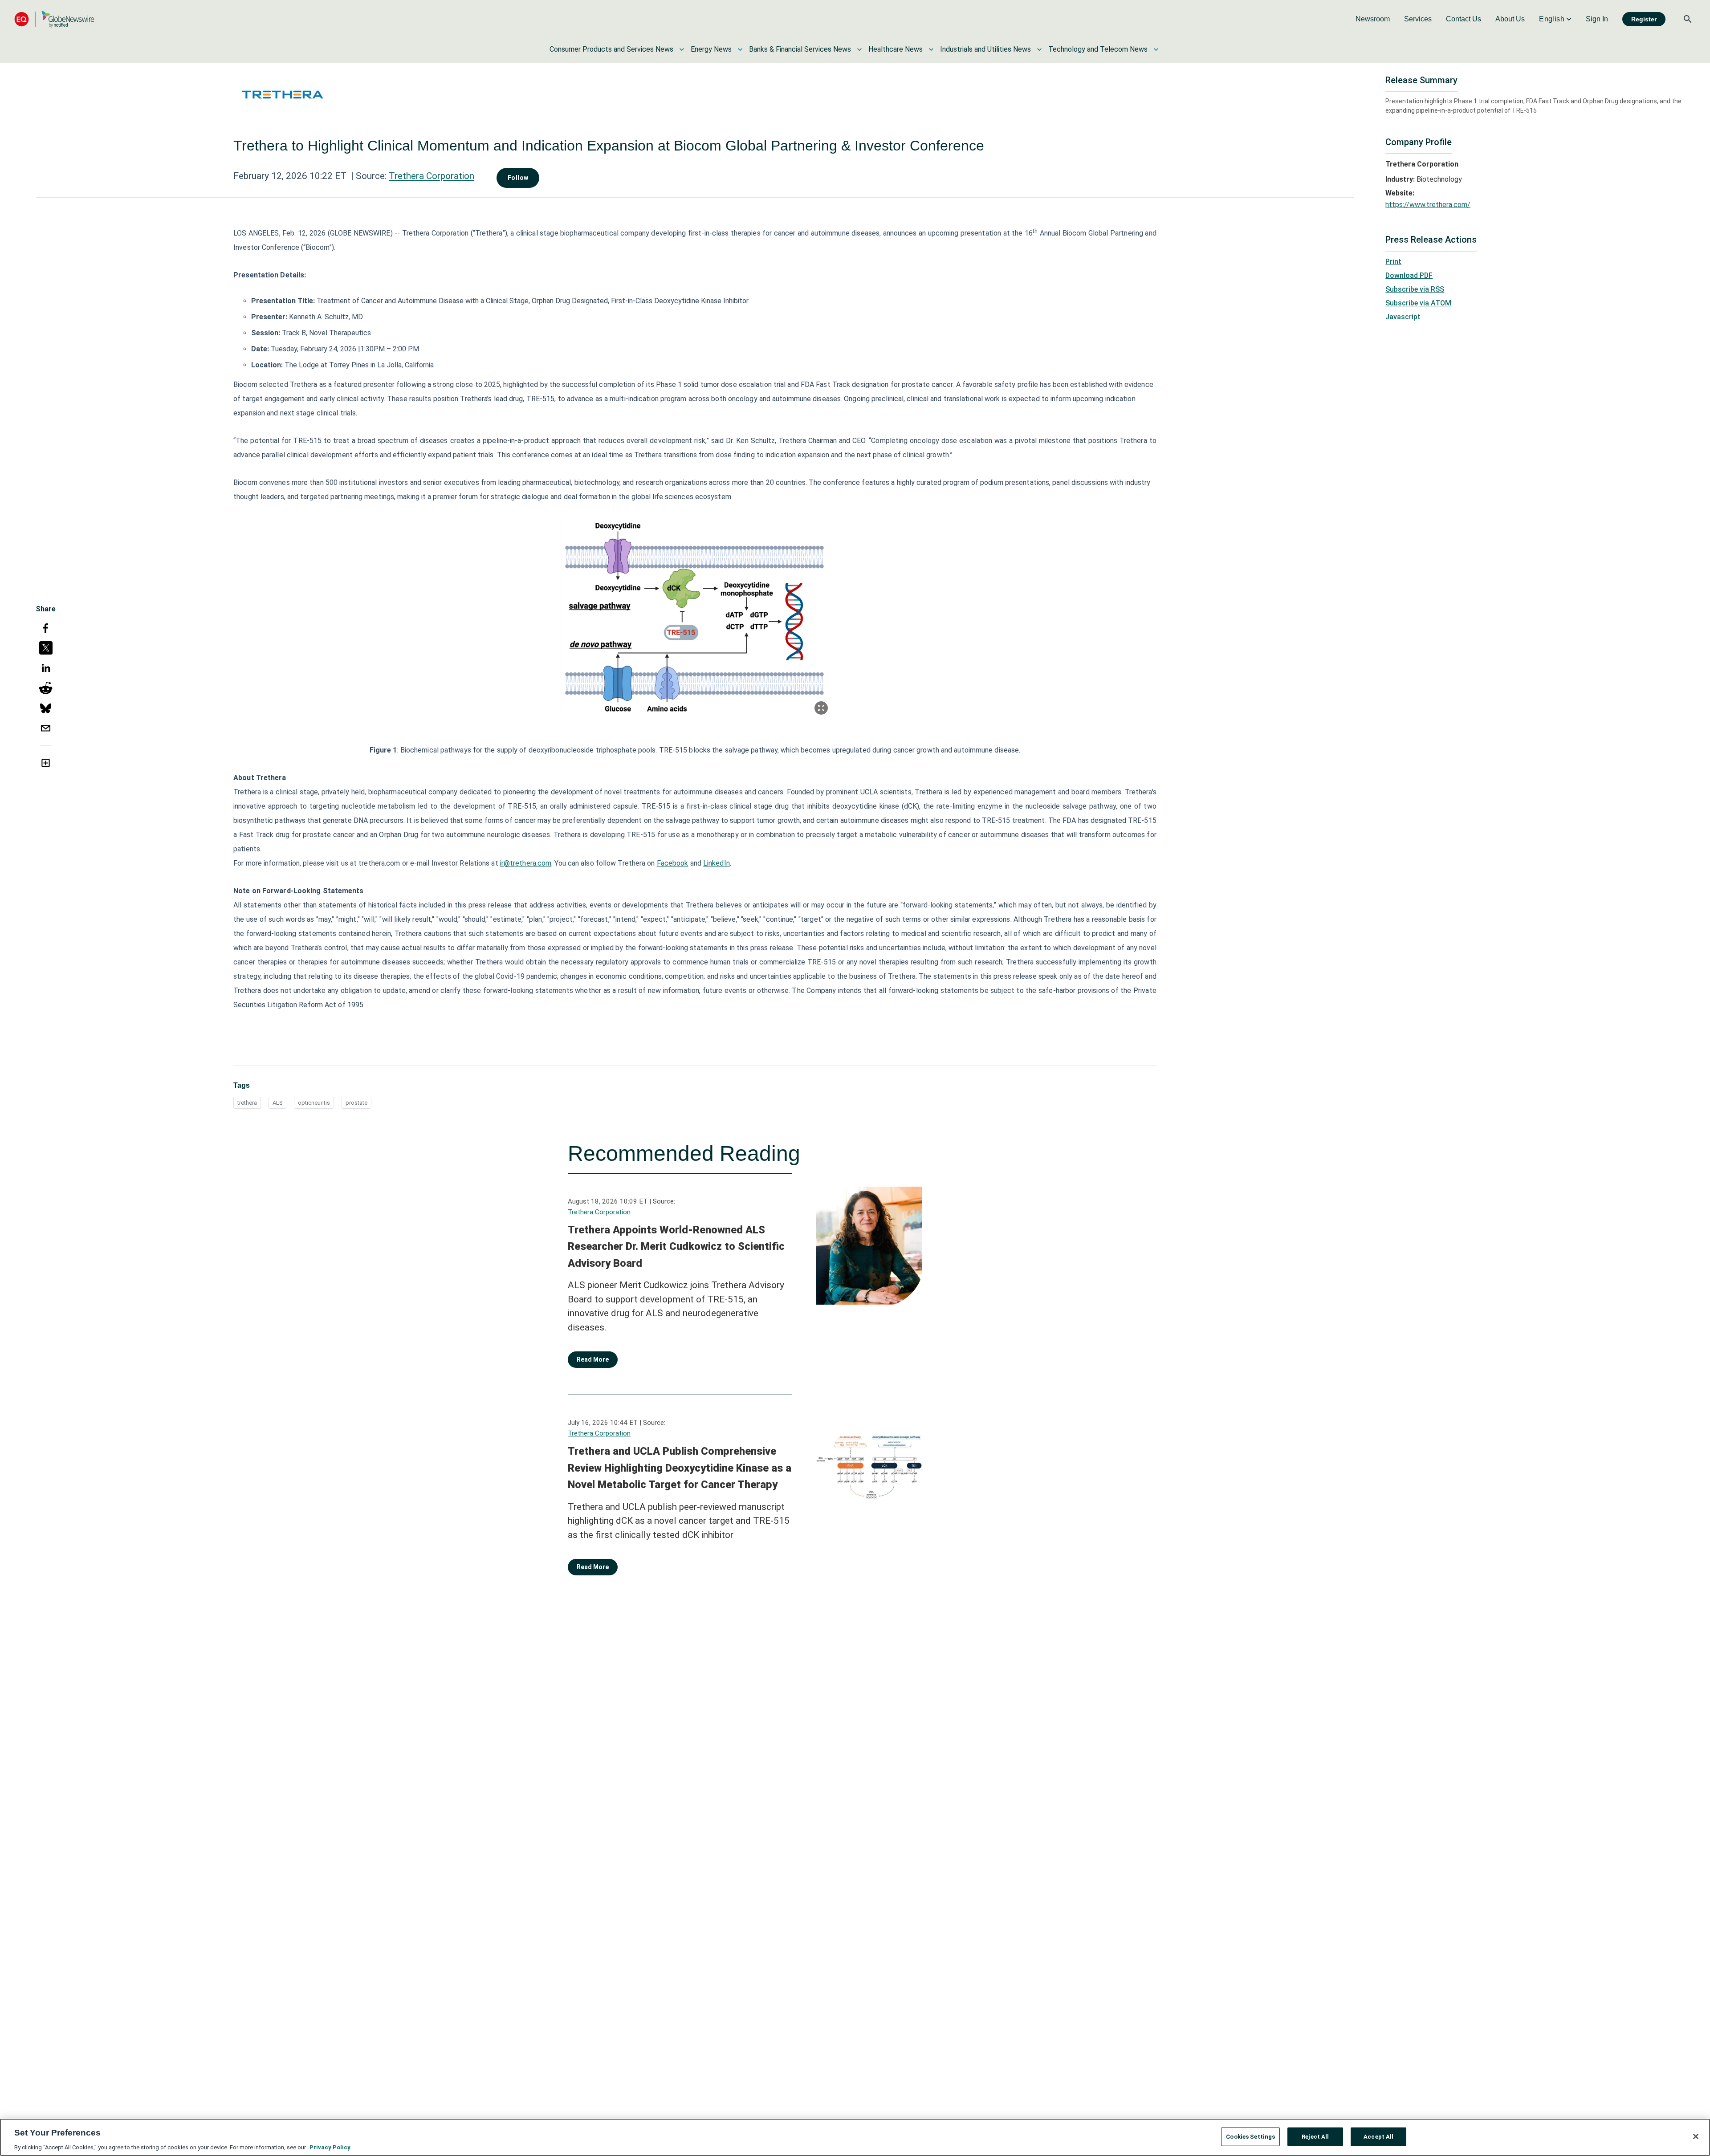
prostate (356, 1103)
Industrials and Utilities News (985, 49)
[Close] (1696, 2136)
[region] (855, 2137)
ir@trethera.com (526, 863)
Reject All (1315, 2136)
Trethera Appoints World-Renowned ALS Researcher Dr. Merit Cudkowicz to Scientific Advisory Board (676, 1247)
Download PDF (1409, 275)
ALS (277, 1103)
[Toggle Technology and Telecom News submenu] (1156, 49)
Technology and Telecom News (1098, 49)
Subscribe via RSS (1415, 289)
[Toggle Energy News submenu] (740, 49)
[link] (1373, 19)
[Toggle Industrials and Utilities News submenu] (1039, 49)
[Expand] (821, 708)
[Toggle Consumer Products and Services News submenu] (682, 49)
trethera (247, 1103)
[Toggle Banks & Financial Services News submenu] (859, 49)
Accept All (1378, 2136)
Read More (593, 1359)
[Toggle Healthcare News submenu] (931, 49)
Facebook (673, 863)
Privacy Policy (330, 2147)
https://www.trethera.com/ (1428, 205)
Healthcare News (896, 49)
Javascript (1403, 317)
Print (1393, 262)
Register (1644, 19)
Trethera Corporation (432, 176)
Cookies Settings (1250, 2136)
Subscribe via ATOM (1418, 303)
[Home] (54, 19)
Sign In (1597, 19)
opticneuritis (314, 1103)
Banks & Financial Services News (800, 49)
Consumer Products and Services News (611, 49)
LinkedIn (717, 863)
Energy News (711, 49)
